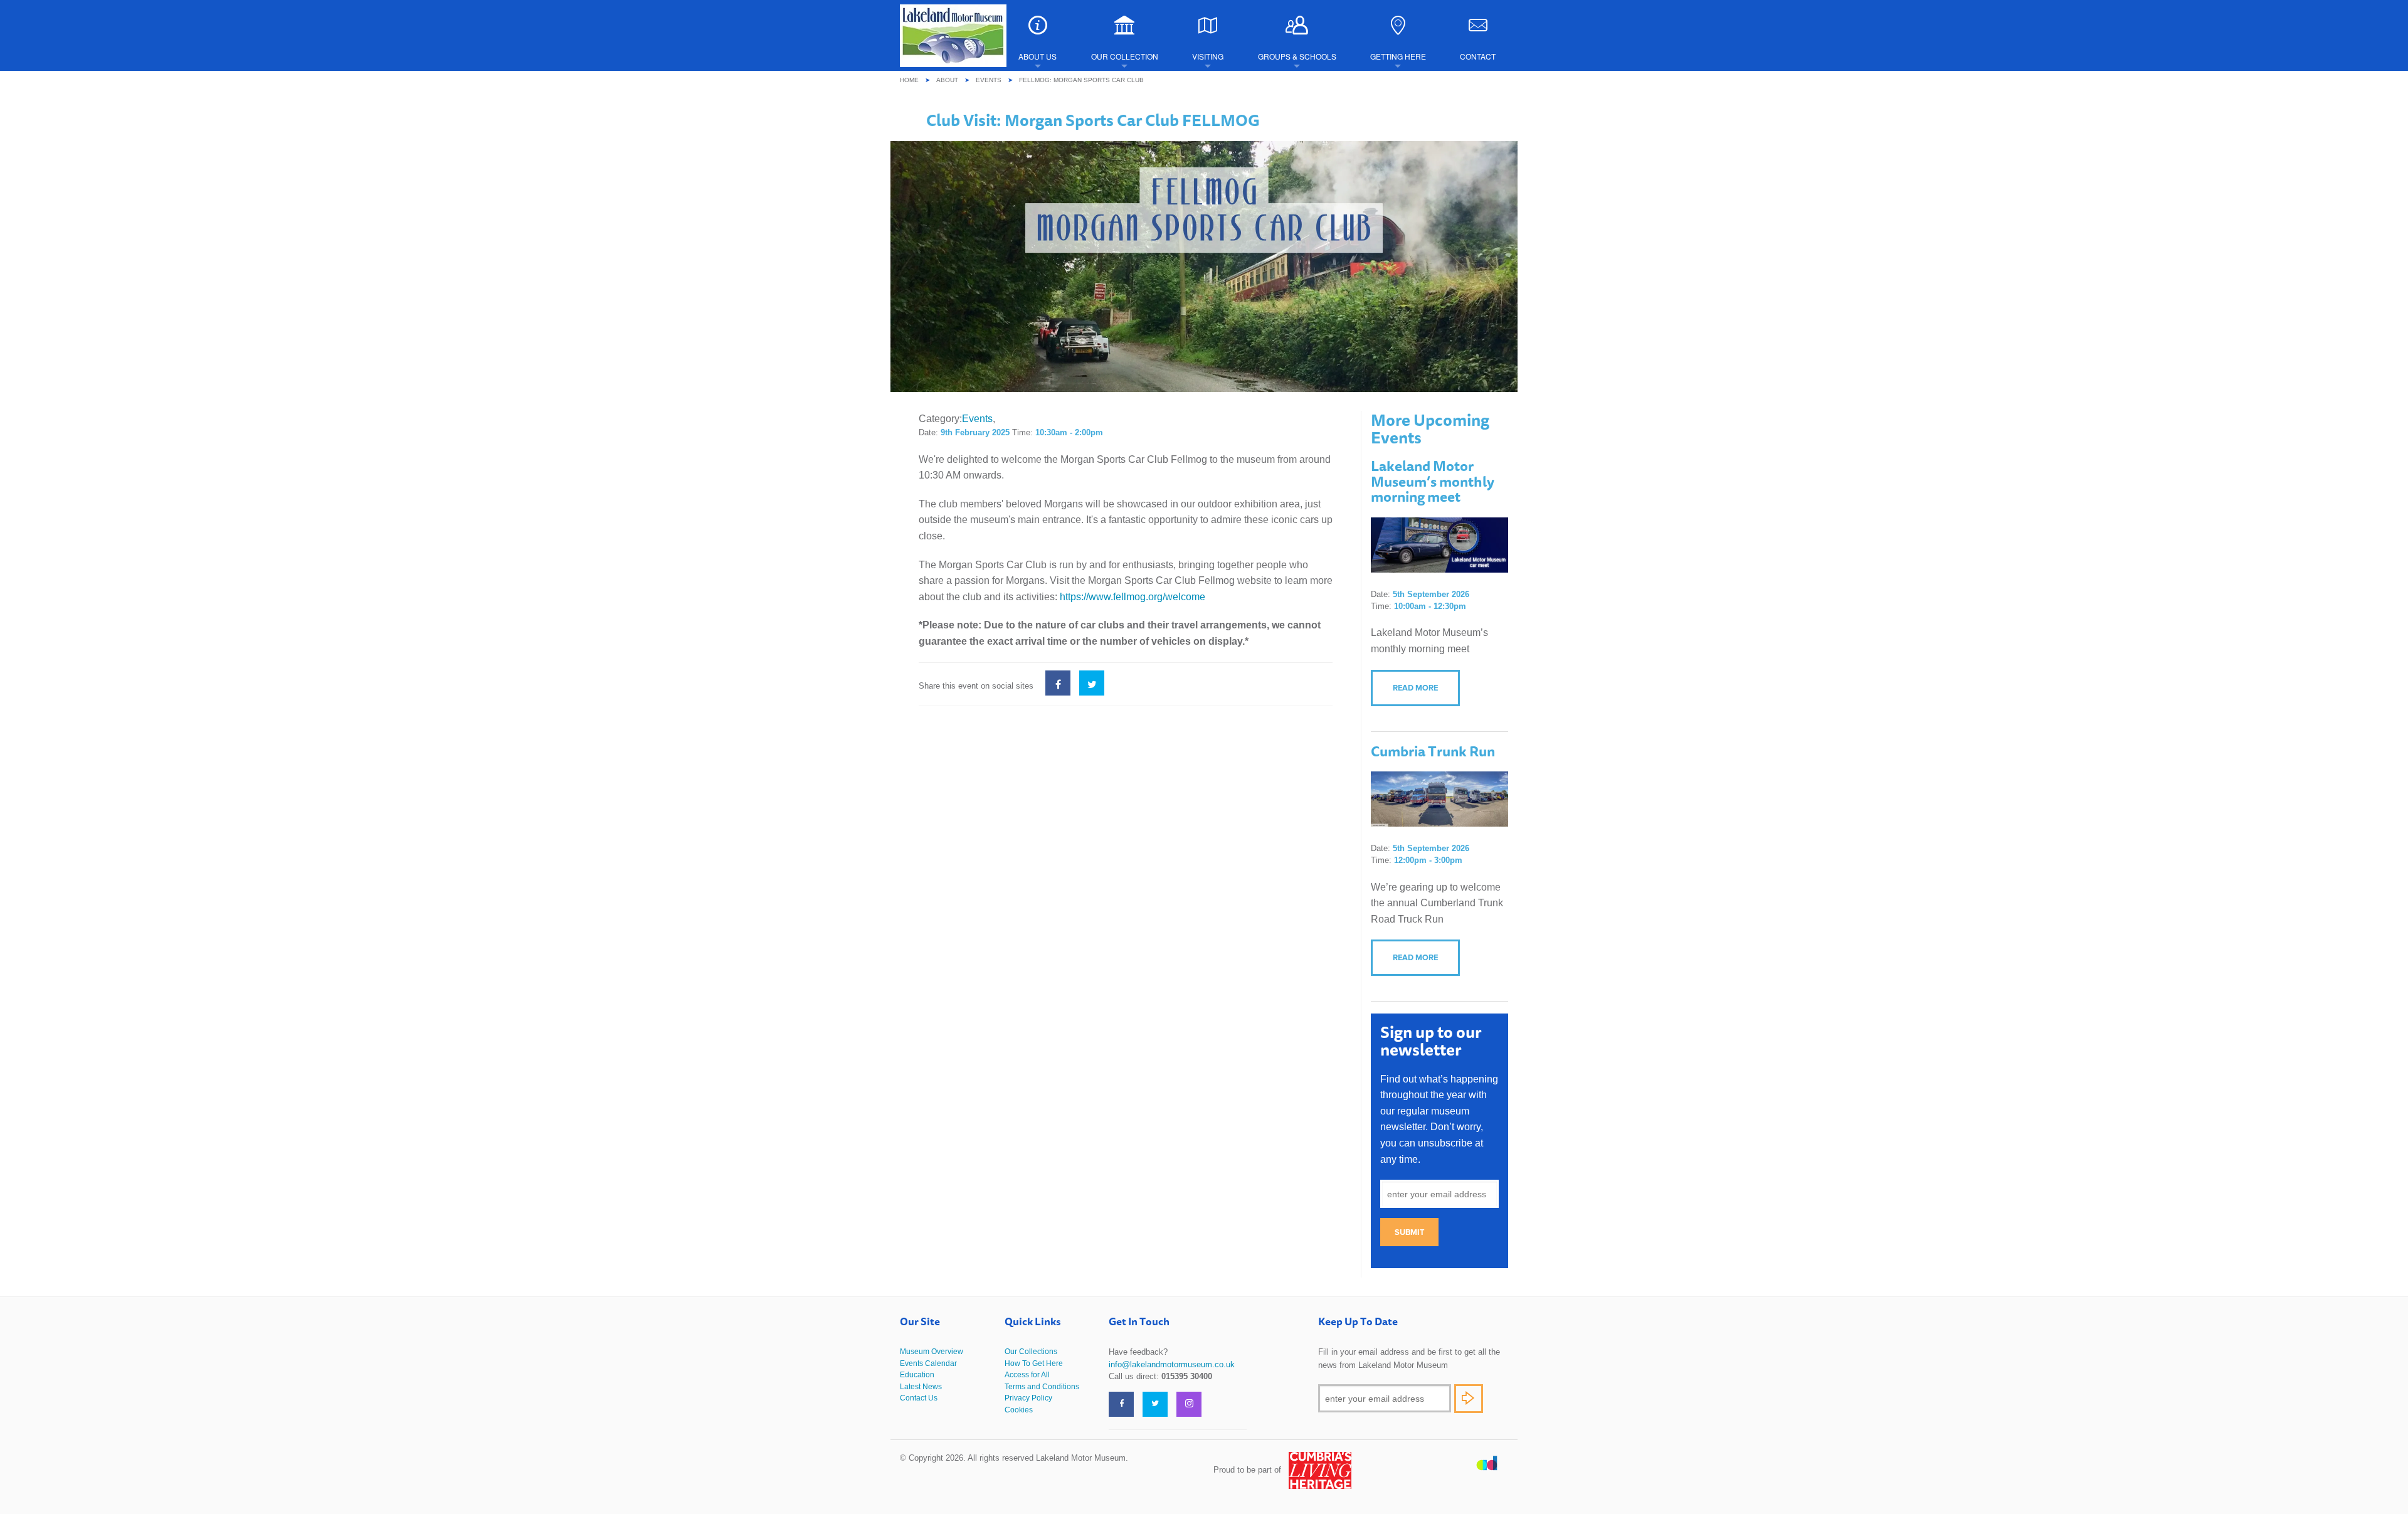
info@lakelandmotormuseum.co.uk (1172, 1364)
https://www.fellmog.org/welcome (1133, 597)
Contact (1478, 56)
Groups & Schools (1297, 56)
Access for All (1027, 1375)
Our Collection (1125, 56)
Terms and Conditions (1042, 1387)
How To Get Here (1034, 1363)
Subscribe (1469, 1399)
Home (909, 80)
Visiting (1208, 56)
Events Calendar (928, 1363)
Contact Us (919, 1398)
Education (917, 1375)
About (947, 80)
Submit (1409, 1232)
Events (989, 80)
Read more (1415, 688)
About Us (1038, 56)
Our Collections (1031, 1352)
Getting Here (1398, 56)
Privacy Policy (1028, 1398)
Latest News (921, 1387)
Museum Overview (932, 1352)
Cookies (1019, 1410)
